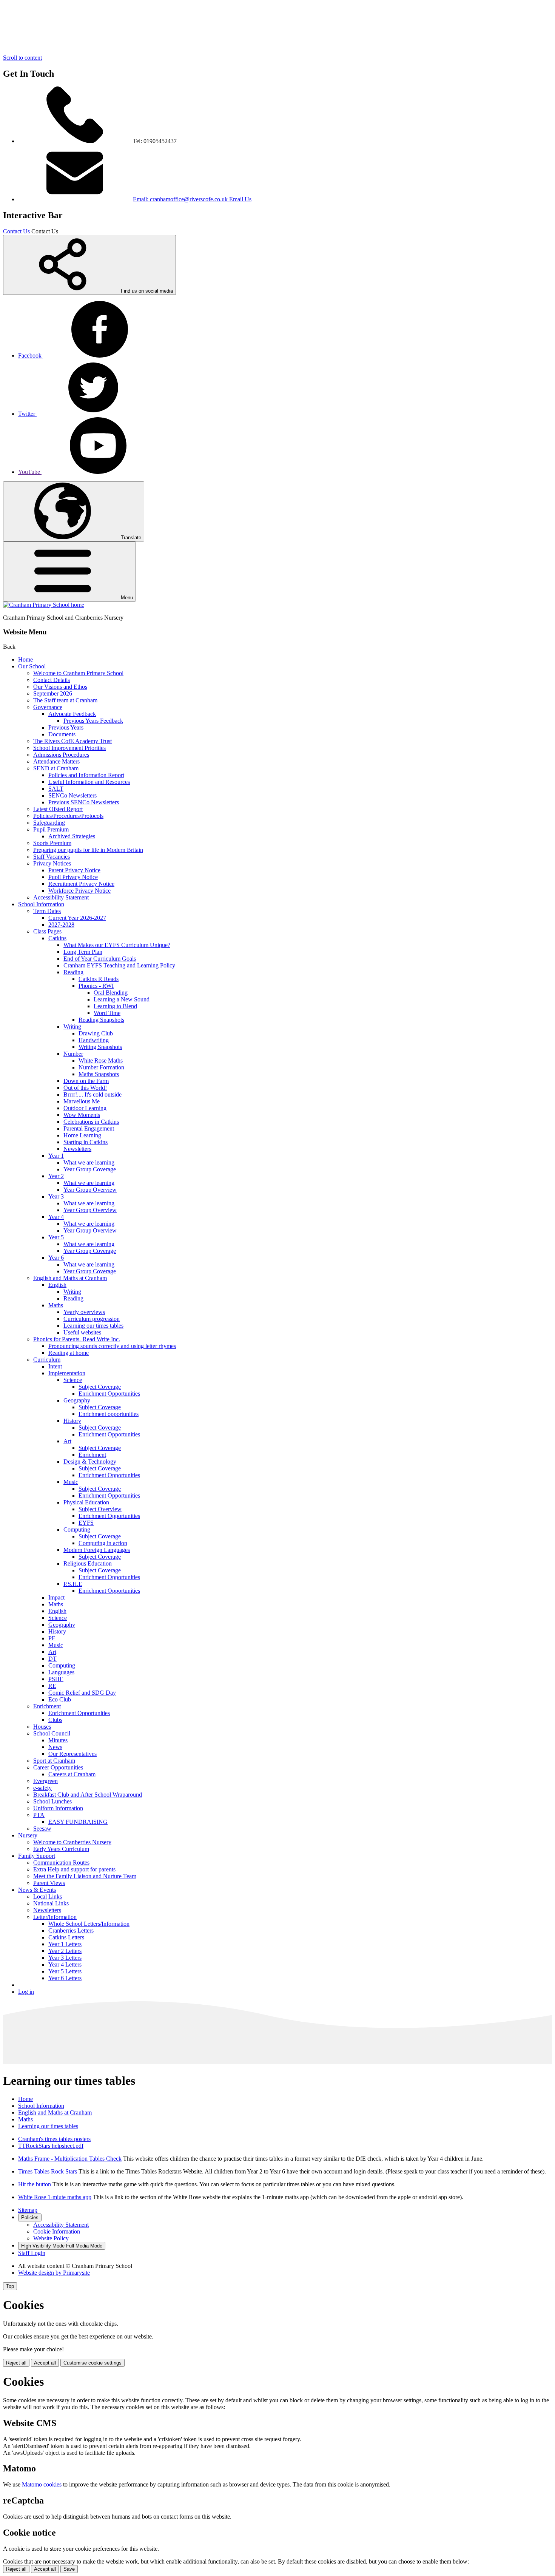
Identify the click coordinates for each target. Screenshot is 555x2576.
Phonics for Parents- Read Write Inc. (77, 1339)
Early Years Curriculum (61, 1849)
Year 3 (56, 1196)
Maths (56, 1305)
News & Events (37, 1890)
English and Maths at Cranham (70, 1278)
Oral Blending (111, 993)
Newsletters (77, 1149)
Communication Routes (61, 1863)
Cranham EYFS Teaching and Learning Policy (119, 965)
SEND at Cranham (56, 768)
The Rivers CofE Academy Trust (72, 741)
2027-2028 (61, 925)
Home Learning (82, 1135)
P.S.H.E (73, 1584)
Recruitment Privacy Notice (81, 884)
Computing (77, 1529)
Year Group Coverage (90, 1169)
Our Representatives (72, 1754)
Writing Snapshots (100, 1047)
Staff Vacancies (52, 857)
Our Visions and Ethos (60, 687)
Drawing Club (96, 1033)
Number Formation (101, 1067)
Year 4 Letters (65, 1964)
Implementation (67, 1373)
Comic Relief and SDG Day (82, 1693)
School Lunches (52, 1801)
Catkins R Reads (99, 979)
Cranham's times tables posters (54, 2139)
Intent (55, 1366)
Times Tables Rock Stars (48, 2171)
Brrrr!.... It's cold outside (92, 1094)
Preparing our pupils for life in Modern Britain (88, 850)
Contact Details (52, 680)
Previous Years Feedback (93, 721)
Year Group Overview (90, 1190)
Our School (32, 666)
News (55, 1747)
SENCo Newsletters (72, 795)
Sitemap (28, 2210)
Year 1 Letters (65, 1944)
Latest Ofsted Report (58, 809)
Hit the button (35, 2184)
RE (52, 1686)
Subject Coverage (100, 1387)
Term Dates (47, 911)
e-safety (42, 1788)
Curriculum (47, 1360)
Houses (42, 1727)
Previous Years (66, 727)
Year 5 (56, 1237)
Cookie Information (57, 2231)
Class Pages (47, 931)
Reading (73, 972)
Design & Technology (90, 1462)
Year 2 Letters (65, 1951)
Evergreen (45, 1781)
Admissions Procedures (61, 755)
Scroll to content (22, 58)
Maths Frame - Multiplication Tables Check (70, 2159)
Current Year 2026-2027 (77, 918)
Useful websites (82, 1332)
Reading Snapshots (101, 1020)
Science (73, 1380)
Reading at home (69, 1353)
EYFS (86, 1523)
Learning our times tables (93, 1326)
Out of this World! (85, 1088)
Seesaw (42, 1829)
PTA (39, 1815)
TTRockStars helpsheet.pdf (51, 2146)
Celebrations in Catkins (91, 1122)
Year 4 (56, 1217)
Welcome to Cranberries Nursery (72, 1842)
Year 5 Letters (65, 1971)
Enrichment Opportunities (109, 1394)
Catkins (57, 938)
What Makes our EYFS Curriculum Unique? (117, 945)
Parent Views (49, 1883)
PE (52, 1638)
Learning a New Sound (122, 999)
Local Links (48, 1897)
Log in (26, 1992)
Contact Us (16, 231)
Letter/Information (55, 1917)
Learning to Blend (115, 1006)
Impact (56, 1597)
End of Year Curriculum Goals (100, 959)
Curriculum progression (92, 1319)
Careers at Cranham (72, 1774)
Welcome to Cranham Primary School (78, 673)
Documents (62, 734)
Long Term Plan (83, 952)
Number (73, 1054)
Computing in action (103, 1543)
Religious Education (88, 1563)
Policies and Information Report (86, 775)
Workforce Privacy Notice (79, 891)
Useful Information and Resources (89, 782)
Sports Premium (52, 843)
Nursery (28, 1835)
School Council (52, 1733)
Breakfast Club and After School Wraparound (88, 1795)
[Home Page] (44, 605)
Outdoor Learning (85, 1108)
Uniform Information (58, 1808)
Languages (61, 1672)
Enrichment (92, 1455)
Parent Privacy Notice (74, 870)
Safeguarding (49, 823)
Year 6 (56, 1258)
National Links (51, 1903)
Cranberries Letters (71, 1930)
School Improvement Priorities (69, 748)
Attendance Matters (56, 761)
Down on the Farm (86, 1081)
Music (71, 1482)
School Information (41, 904)
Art (67, 1441)
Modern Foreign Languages (97, 1550)
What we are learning (89, 1162)
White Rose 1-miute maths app (55, 2197)
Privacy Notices (52, 863)
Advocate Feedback (72, 714)
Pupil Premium (51, 829)
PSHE (56, 1679)
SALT (56, 789)
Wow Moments (82, 1115)
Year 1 (56, 1156)
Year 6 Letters (65, 1978)
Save (69, 2569)
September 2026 (53, 693)
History (72, 1421)
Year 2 (56, 1176)
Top (10, 2286)
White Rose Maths (101, 1060)
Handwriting (94, 1040)
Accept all (45, 2363)
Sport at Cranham (54, 1761)
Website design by (54, 2273)
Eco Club (60, 1699)
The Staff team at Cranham (65, 700)
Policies (30, 2217)
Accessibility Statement (61, 897)
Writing (72, 1027)
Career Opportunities (58, 1767)
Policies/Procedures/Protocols (68, 816)
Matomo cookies (42, 2484)
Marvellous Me (82, 1101)
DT (52, 1659)
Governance (48, 707)
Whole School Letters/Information (89, 1924)
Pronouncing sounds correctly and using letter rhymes (112, 1346)
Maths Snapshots (99, 1074)
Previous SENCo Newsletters (84, 802)
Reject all (16, 2363)
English (57, 1285)
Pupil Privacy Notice (73, 877)
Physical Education (86, 1502)
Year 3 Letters (65, 1958)
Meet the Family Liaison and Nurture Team (85, 1876)
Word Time (107, 1013)
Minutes (58, 1740)
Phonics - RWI (96, 986)
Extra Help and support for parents (74, 1869)
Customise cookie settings (92, 2363)
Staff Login (32, 2253)
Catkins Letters (66, 1937)
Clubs (55, 1720)
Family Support (37, 1856)
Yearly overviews (84, 1312)
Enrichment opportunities (109, 1414)
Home (25, 659)
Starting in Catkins (86, 1142)
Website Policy (51, 2238)
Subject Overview (100, 1509)
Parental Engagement (89, 1128)
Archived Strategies (72, 836)
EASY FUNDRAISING (78, 1822)
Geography (77, 1400)
